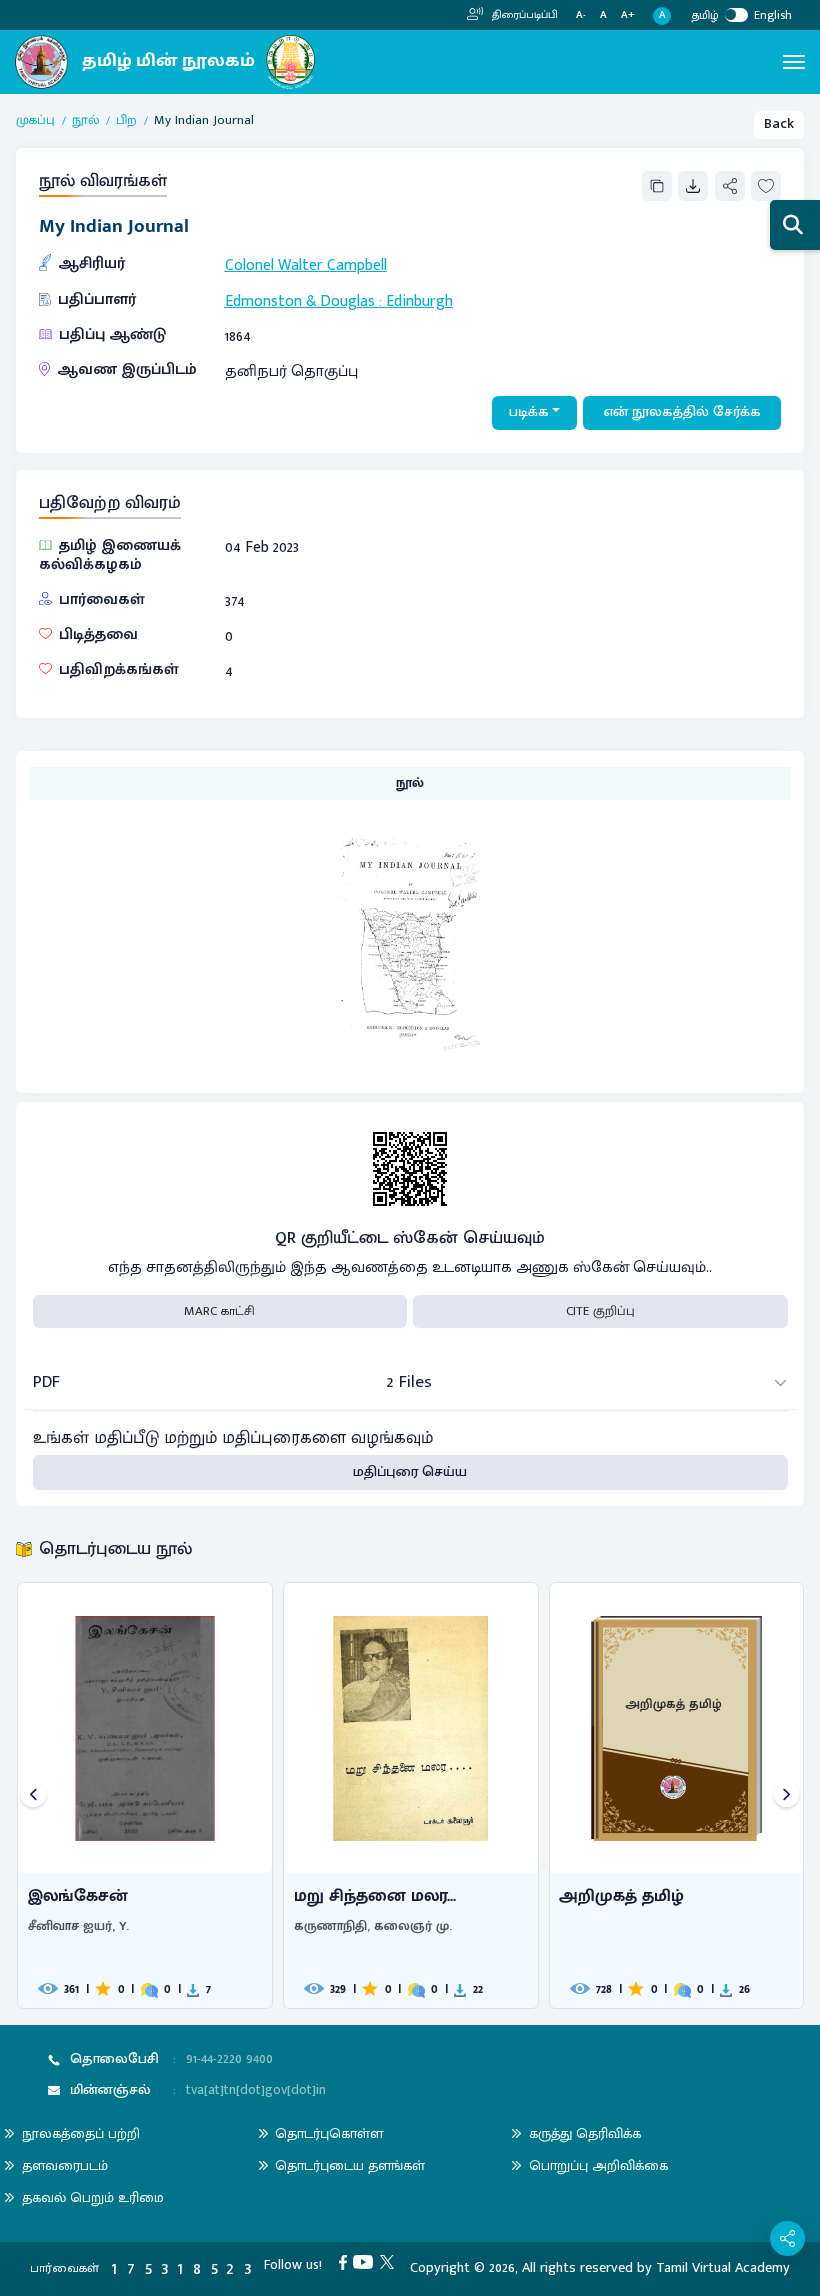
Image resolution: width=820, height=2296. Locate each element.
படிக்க (529, 412)
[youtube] (366, 2262)
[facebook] (346, 2262)
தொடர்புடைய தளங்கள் (350, 2165)
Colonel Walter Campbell (306, 265)
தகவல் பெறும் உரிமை (93, 2197)
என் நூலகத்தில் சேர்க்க (682, 412)
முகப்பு (35, 121)
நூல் (85, 121)
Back (779, 124)
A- (581, 15)
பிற (126, 121)
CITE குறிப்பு (600, 1311)
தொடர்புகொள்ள (329, 2133)
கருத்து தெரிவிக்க (585, 2133)
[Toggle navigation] (794, 62)
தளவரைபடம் (65, 2165)
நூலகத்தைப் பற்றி (81, 2133)
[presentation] (33, 1795)
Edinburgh (419, 301)
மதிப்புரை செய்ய (410, 1472)
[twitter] (390, 2262)
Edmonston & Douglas (300, 301)
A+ (628, 15)
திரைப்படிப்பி (523, 15)
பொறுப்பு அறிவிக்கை (598, 2165)
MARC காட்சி (219, 1311)
